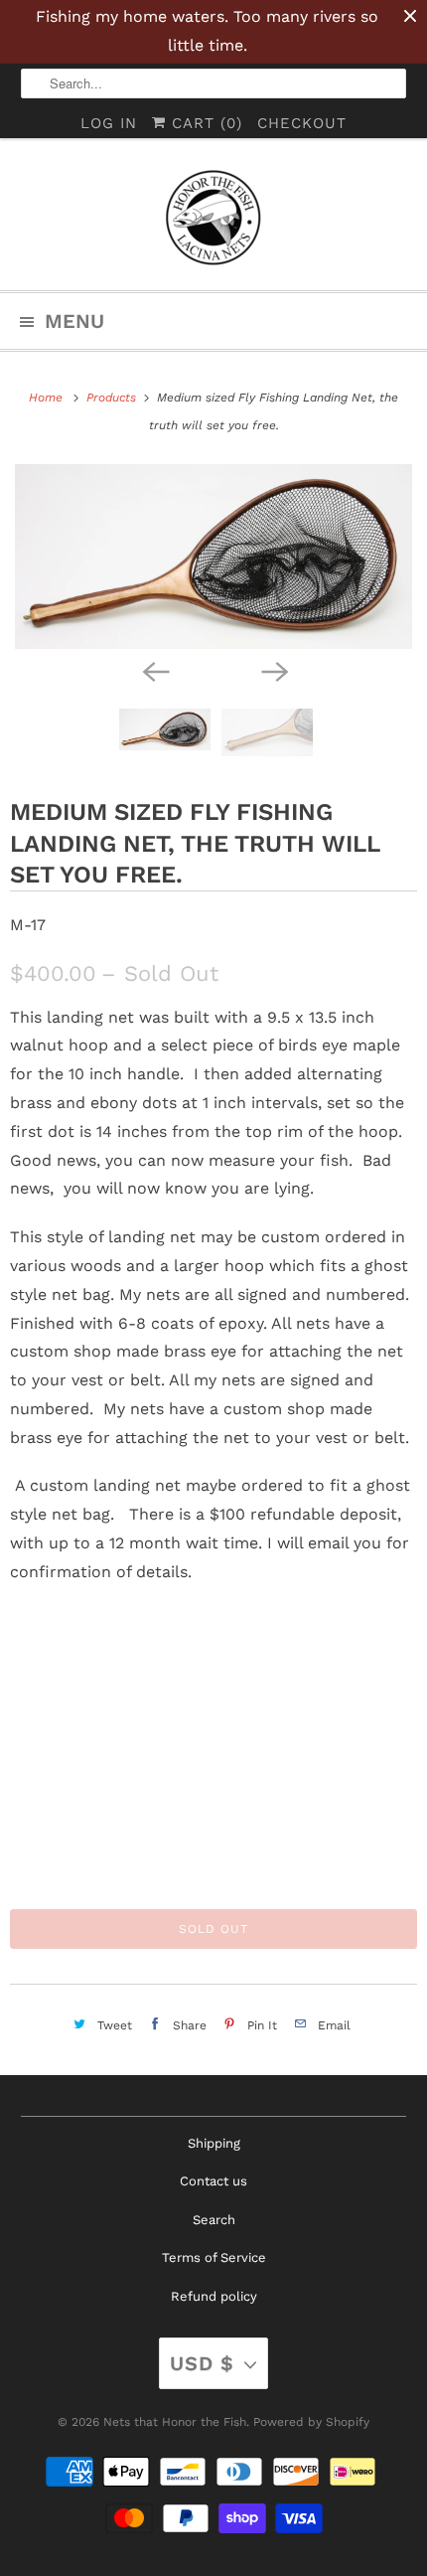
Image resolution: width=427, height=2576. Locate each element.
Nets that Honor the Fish (175, 2422)
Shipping (214, 2143)
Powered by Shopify (311, 2422)
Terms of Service (214, 2257)
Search (214, 2220)
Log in (109, 123)
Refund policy (214, 2296)
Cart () (204, 123)
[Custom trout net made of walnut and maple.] (213, 556)
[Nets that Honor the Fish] (214, 222)
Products (113, 398)
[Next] (273, 671)
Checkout (302, 123)
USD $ (202, 2363)
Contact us (213, 2181)
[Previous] (154, 671)
